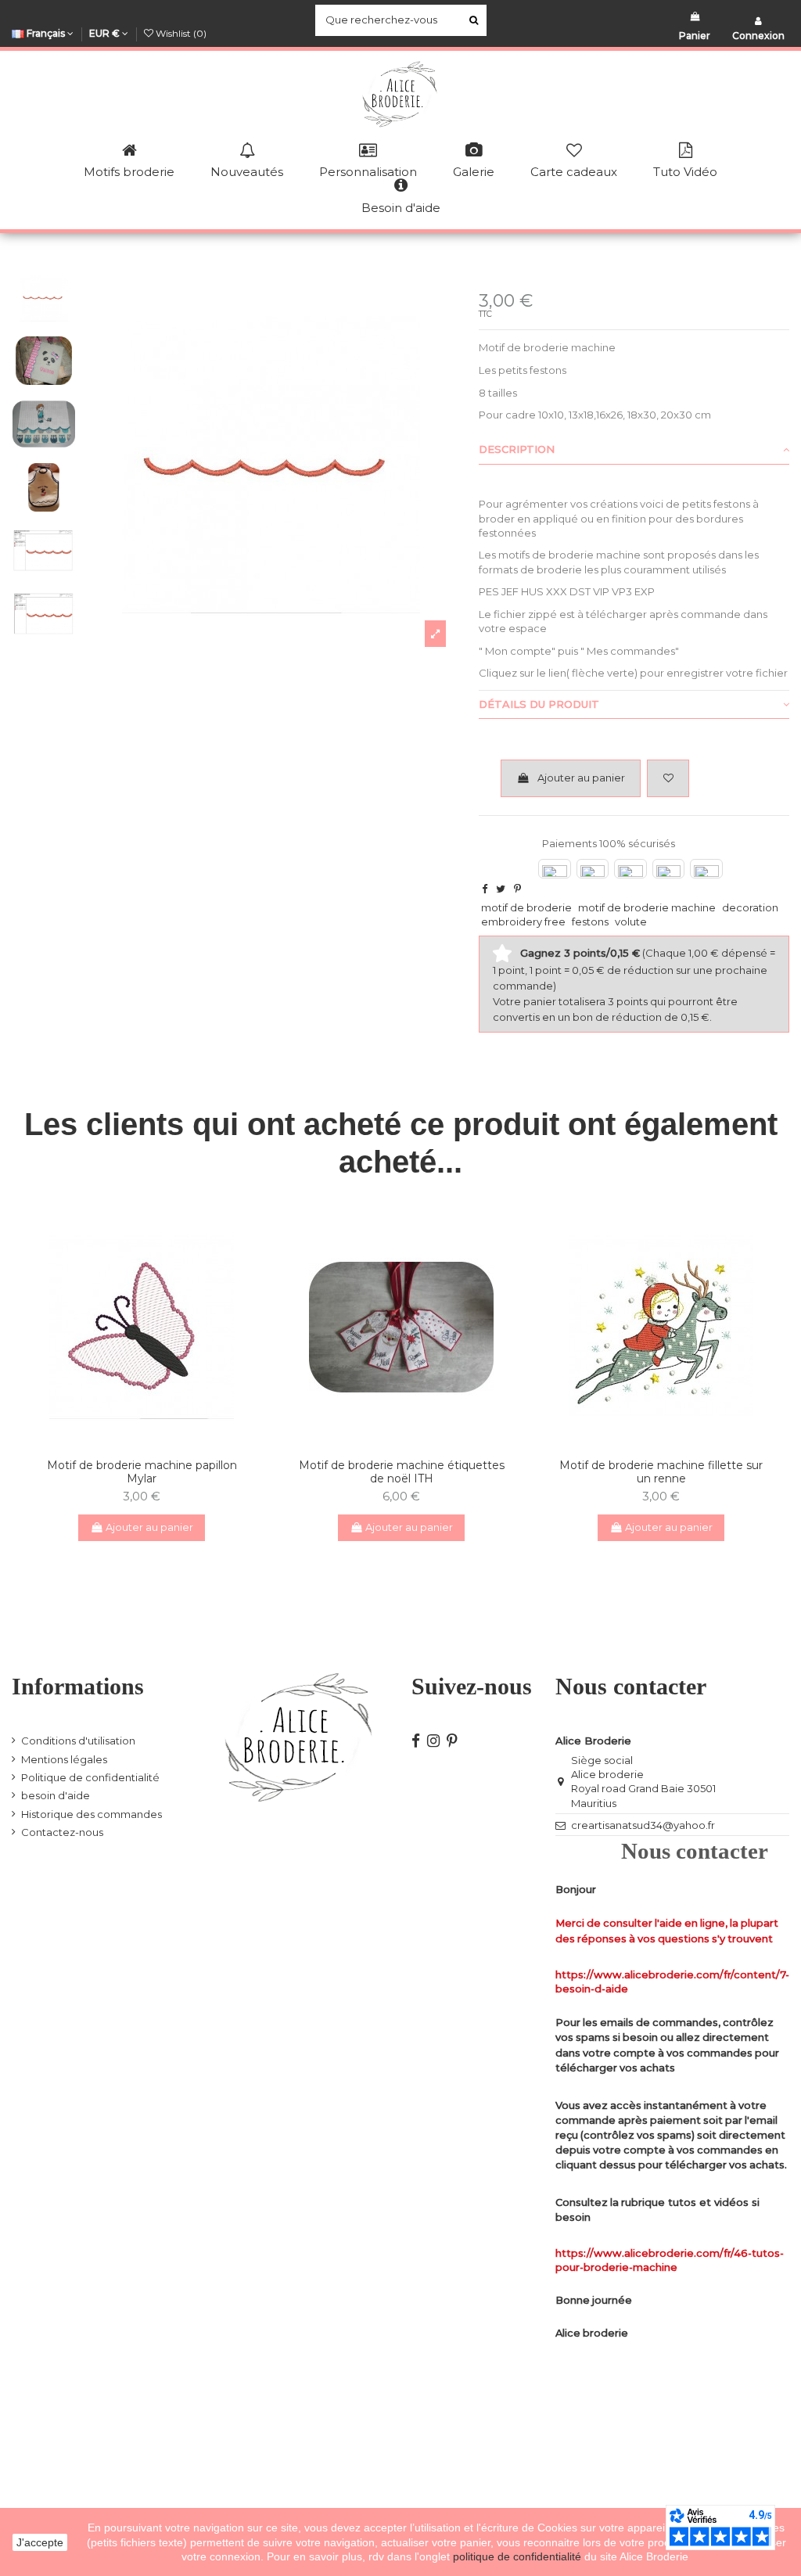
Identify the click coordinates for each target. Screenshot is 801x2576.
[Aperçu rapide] (152, 1442)
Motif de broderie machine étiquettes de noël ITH (402, 1472)
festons (590, 922)
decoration (750, 907)
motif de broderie (526, 907)
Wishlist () (180, 33)
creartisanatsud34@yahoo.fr (643, 1825)
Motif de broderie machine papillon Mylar (142, 1472)
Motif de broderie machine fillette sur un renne (661, 1472)
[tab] (634, 451)
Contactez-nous (62, 1832)
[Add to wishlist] (668, 778)
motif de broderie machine (647, 907)
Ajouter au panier (581, 778)
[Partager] (485, 889)
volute (631, 922)
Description (517, 449)
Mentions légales (64, 1759)
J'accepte (40, 2542)
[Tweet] (501, 889)
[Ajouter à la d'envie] (131, 1442)
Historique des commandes (92, 1814)
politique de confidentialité (519, 2556)
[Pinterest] (517, 889)
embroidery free (523, 922)
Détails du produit (539, 704)
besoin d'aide (56, 1795)
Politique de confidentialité (90, 1777)
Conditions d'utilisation (78, 1741)
